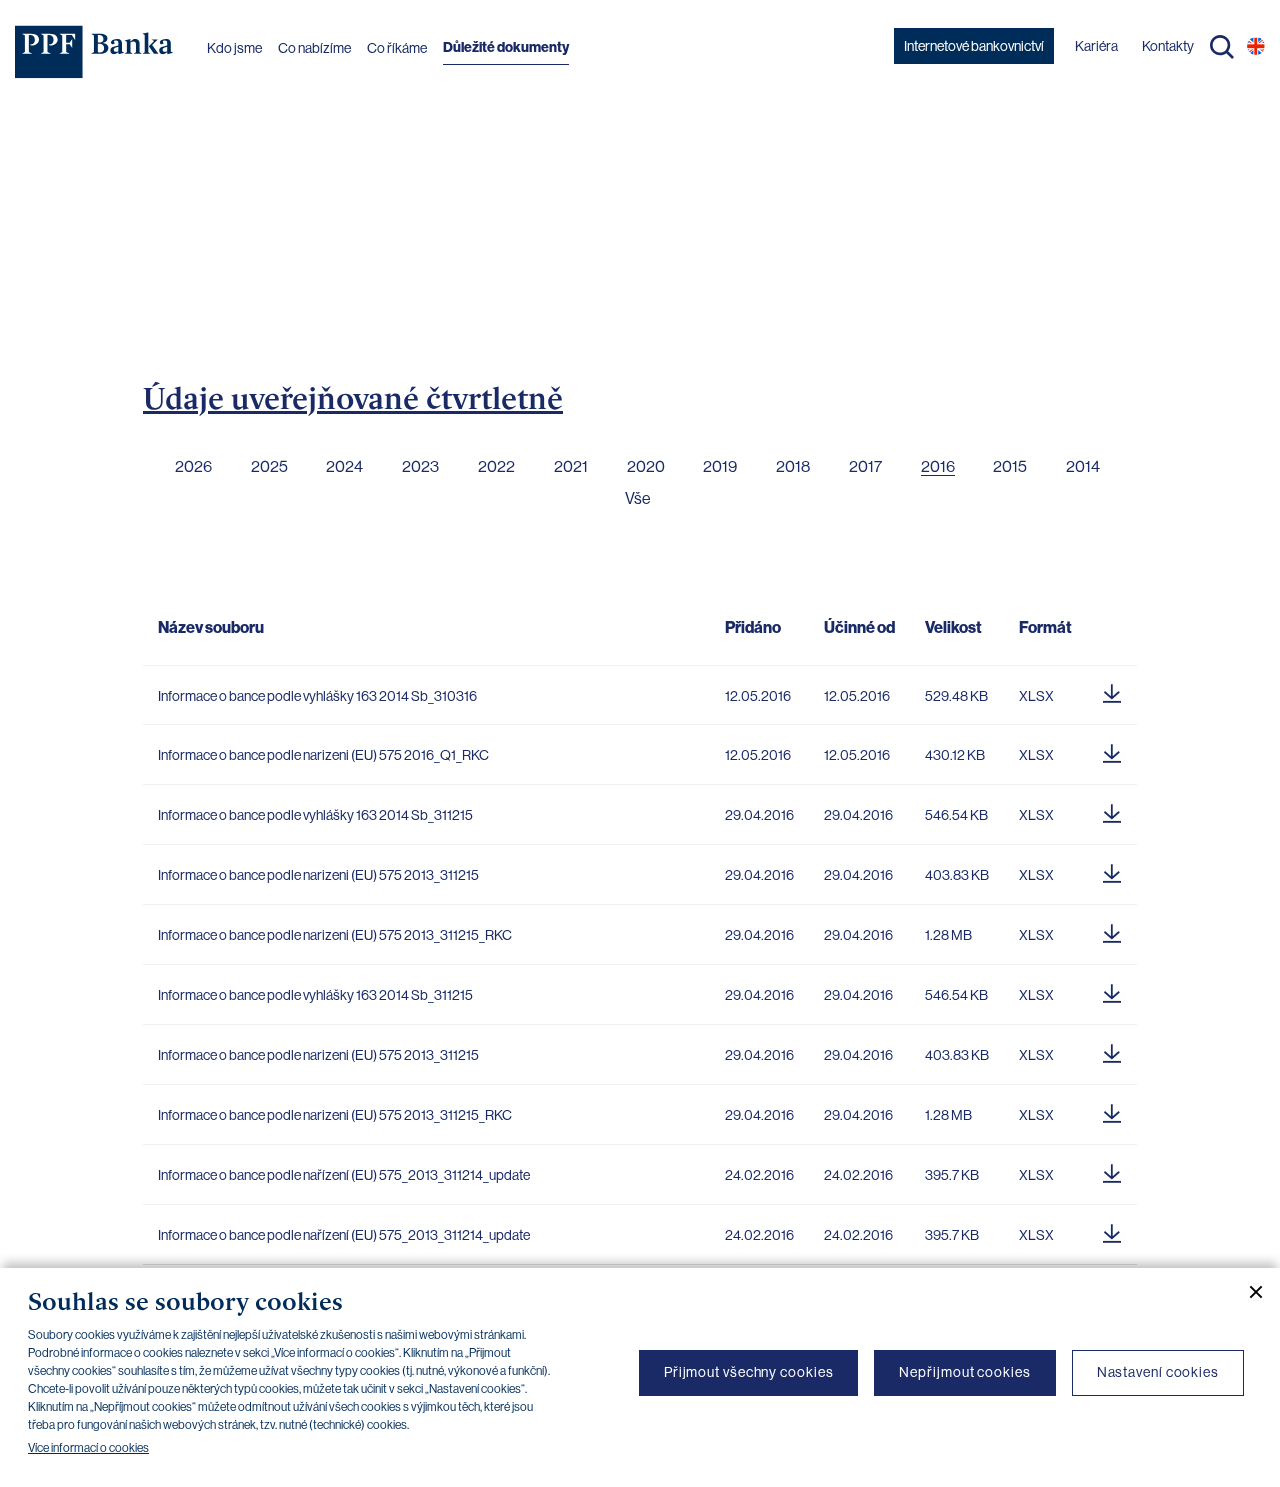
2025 (269, 466)
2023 (420, 466)
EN (1256, 46)
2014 (1083, 466)
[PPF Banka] (94, 52)
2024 (344, 466)
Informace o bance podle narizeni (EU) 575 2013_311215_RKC (335, 935)
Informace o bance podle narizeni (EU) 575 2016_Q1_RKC (323, 755)
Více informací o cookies (88, 1448)
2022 (496, 466)
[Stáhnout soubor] (1112, 691)
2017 (865, 466)
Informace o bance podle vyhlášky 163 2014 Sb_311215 (315, 815)
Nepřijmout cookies (964, 1372)
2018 (793, 466)
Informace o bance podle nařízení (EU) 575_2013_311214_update (344, 1175)
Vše (638, 498)
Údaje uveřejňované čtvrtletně (353, 398)
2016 (938, 466)
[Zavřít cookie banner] (1248, 1292)
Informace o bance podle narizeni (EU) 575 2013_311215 (318, 875)
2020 (646, 466)
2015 (1010, 466)
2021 (571, 466)
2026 (193, 466)
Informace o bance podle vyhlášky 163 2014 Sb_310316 (317, 696)
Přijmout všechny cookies (749, 1372)
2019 (720, 466)
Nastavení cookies (1158, 1372)
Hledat (1222, 47)
